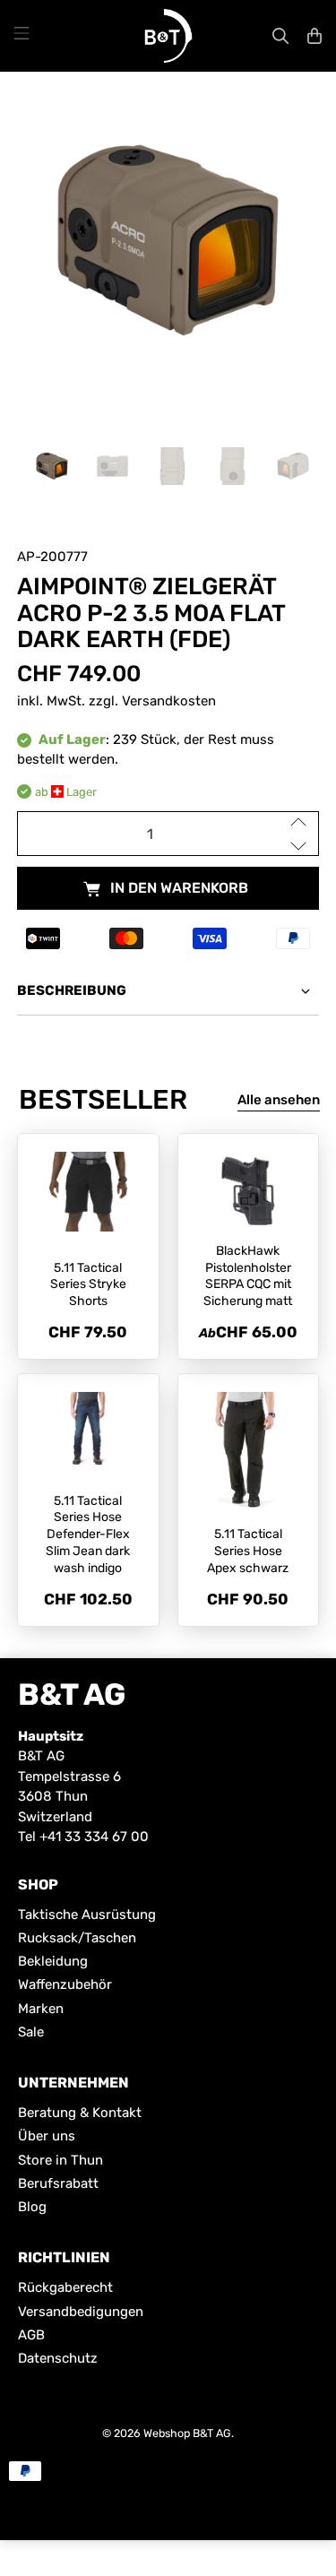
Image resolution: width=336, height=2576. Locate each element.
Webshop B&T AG (187, 2433)
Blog (32, 2207)
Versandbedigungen (81, 2312)
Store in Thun (60, 2160)
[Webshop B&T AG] (168, 36)
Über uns (47, 2136)
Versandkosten (169, 701)
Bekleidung (53, 1961)
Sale (31, 2032)
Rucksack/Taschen (77, 1938)
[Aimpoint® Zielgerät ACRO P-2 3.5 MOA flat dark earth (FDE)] (168, 240)
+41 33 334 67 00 (94, 1837)
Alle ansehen (279, 1100)
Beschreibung (72, 990)
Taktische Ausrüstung (87, 1915)
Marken (41, 2009)
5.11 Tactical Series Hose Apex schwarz (248, 1551)
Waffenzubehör (65, 1984)
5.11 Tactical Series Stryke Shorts (88, 1285)
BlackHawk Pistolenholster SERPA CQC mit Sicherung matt (248, 1276)
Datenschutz (58, 2358)
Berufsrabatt (58, 2183)
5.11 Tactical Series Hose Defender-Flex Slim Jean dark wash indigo (88, 1534)
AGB (31, 2335)
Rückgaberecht (65, 2287)
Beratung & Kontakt (80, 2113)
